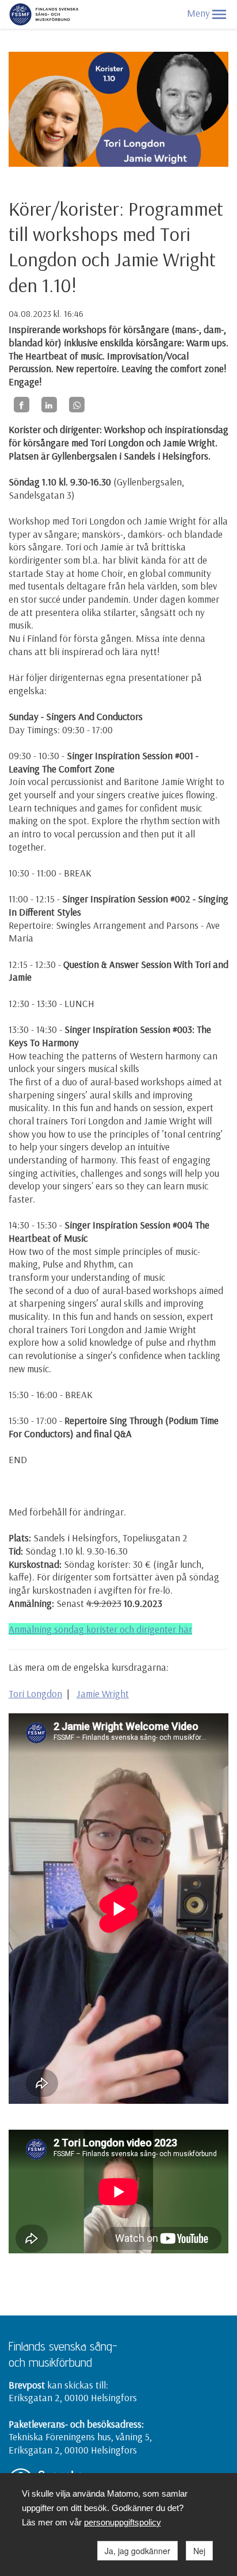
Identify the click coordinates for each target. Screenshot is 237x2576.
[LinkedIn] (49, 405)
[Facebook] (22, 405)
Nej (199, 2551)
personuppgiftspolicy (123, 2522)
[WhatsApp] (77, 405)
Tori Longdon (35, 1693)
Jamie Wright (103, 1693)
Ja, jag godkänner (137, 2551)
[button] (219, 14)
